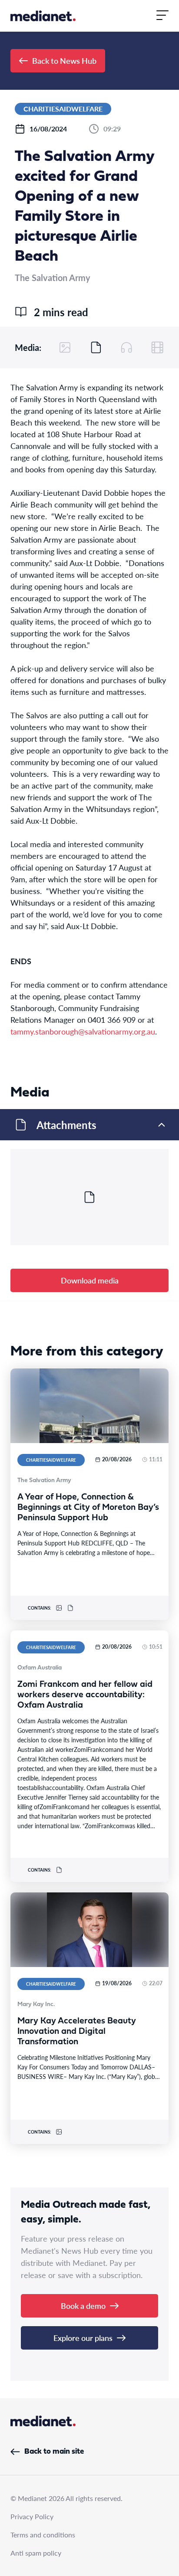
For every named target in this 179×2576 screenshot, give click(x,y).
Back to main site (54, 2452)
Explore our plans (83, 2338)
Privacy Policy (32, 2516)
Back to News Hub (64, 61)
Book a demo (83, 2306)
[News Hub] (43, 16)
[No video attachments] (157, 347)
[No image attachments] (65, 347)
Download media (90, 1280)
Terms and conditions (43, 2535)
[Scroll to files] (96, 347)
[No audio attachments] (126, 347)
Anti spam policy (36, 2553)
